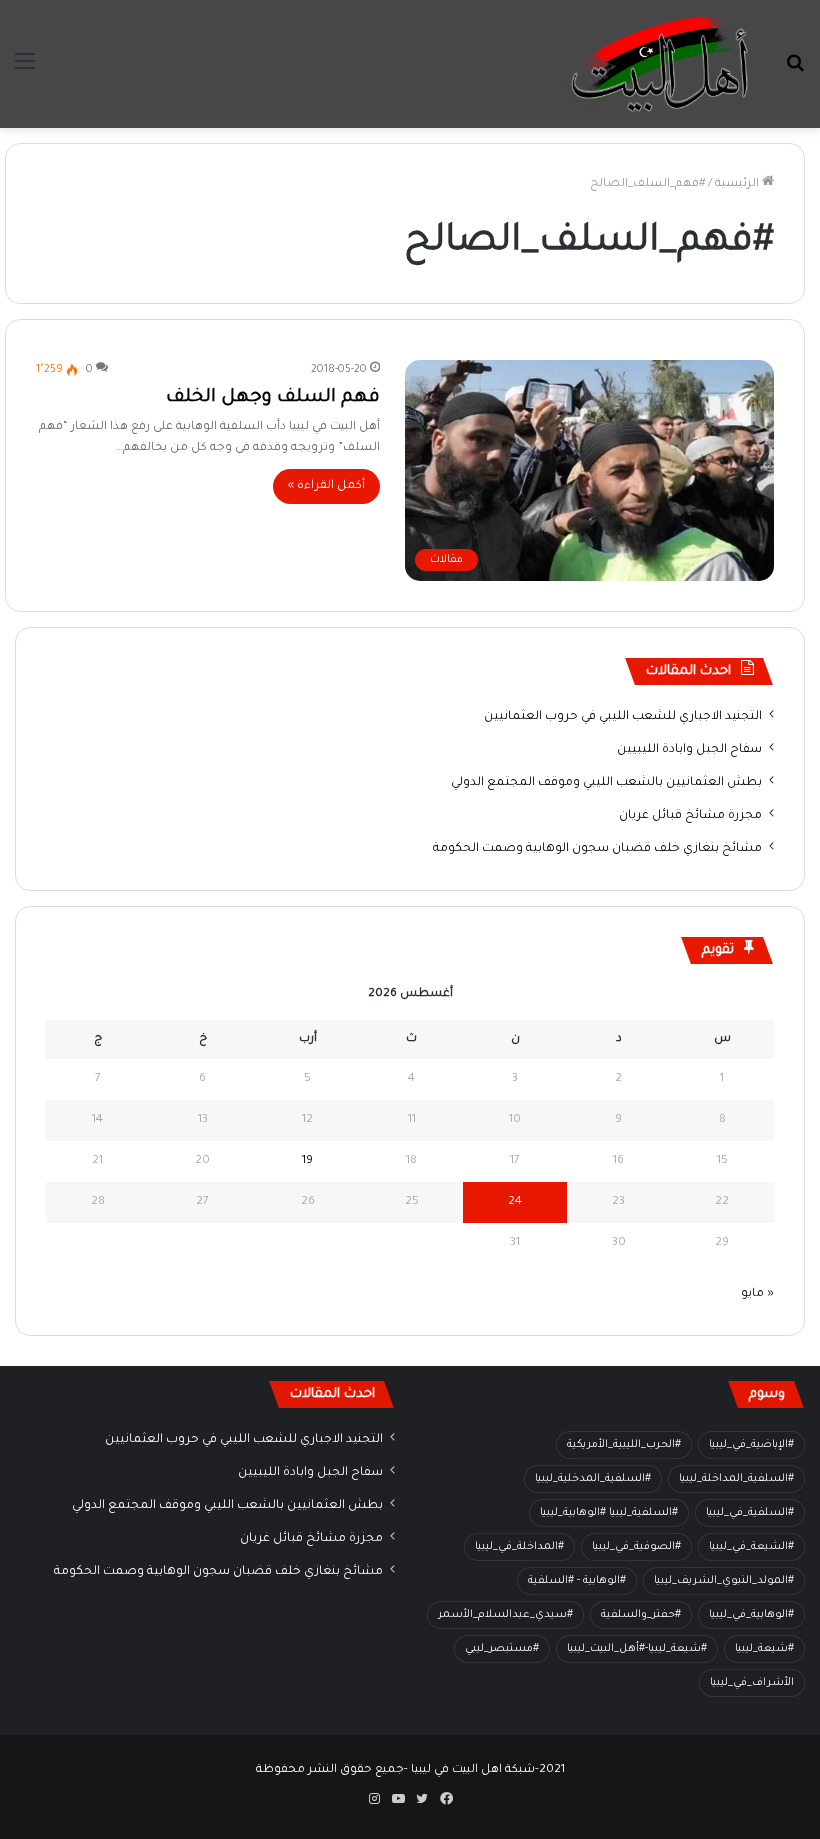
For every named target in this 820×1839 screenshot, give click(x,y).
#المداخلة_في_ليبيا (519, 1547)
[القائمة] (25, 71)
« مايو (757, 1294)
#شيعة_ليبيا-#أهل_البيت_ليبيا (637, 1649)
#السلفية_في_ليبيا (750, 1513)
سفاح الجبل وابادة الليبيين (689, 750)
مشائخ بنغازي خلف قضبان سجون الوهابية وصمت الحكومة (597, 849)
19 (307, 1161)
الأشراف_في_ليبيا (752, 1683)
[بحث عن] (795, 71)
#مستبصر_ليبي (502, 1649)
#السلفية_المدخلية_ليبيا (593, 1479)
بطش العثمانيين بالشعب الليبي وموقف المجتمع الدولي (606, 783)
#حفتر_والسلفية (641, 1615)
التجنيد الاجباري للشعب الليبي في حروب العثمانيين (623, 717)
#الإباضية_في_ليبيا (751, 1445)
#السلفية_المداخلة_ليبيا (736, 1479)
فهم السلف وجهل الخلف (273, 398)
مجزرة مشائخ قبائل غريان (690, 816)
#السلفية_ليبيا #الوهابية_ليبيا (609, 1513)
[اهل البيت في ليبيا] (660, 64)
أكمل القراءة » (326, 486)
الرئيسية (738, 184)
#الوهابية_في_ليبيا (751, 1615)
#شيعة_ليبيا (764, 1649)
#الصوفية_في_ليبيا (636, 1547)
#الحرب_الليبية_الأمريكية (624, 1445)
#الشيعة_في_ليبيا (751, 1547)
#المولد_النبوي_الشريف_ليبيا (724, 1581)
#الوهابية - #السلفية (577, 1581)
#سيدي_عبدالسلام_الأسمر (505, 1615)
